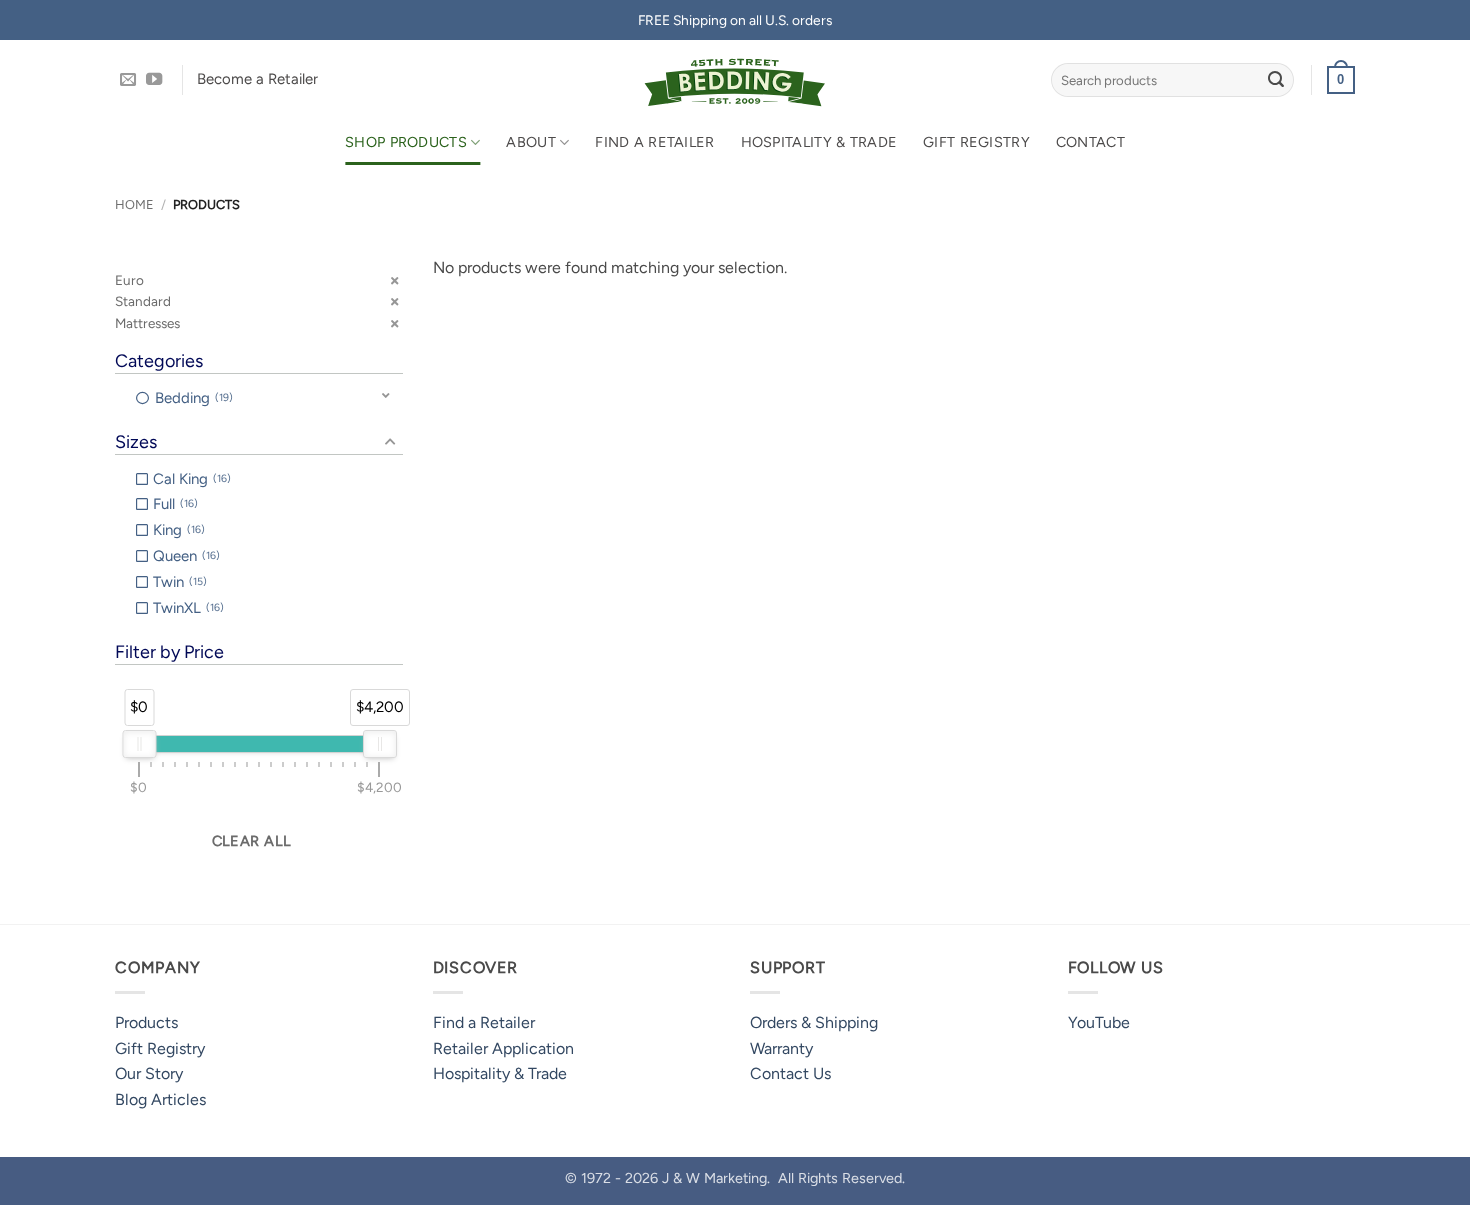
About (530, 142)
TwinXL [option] (186, 608)
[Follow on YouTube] (154, 80)
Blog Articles (160, 1099)
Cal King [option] (190, 479)
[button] (1341, 80)
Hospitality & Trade (819, 142)
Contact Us (790, 1073)
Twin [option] (178, 582)
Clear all (252, 841)
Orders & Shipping (814, 1022)
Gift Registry (976, 142)
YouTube (1099, 1022)
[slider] (139, 744)
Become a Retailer (257, 79)
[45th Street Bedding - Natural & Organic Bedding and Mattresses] (735, 80)
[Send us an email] (128, 80)
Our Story (149, 1073)
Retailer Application (503, 1048)
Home (134, 204)
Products (146, 1022)
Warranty (781, 1048)
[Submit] (1276, 80)
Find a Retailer (654, 142)
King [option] (177, 530)
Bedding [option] (192, 398)
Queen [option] (184, 556)
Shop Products (406, 142)
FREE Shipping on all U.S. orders (735, 20)
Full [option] (173, 504)
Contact (1090, 142)
